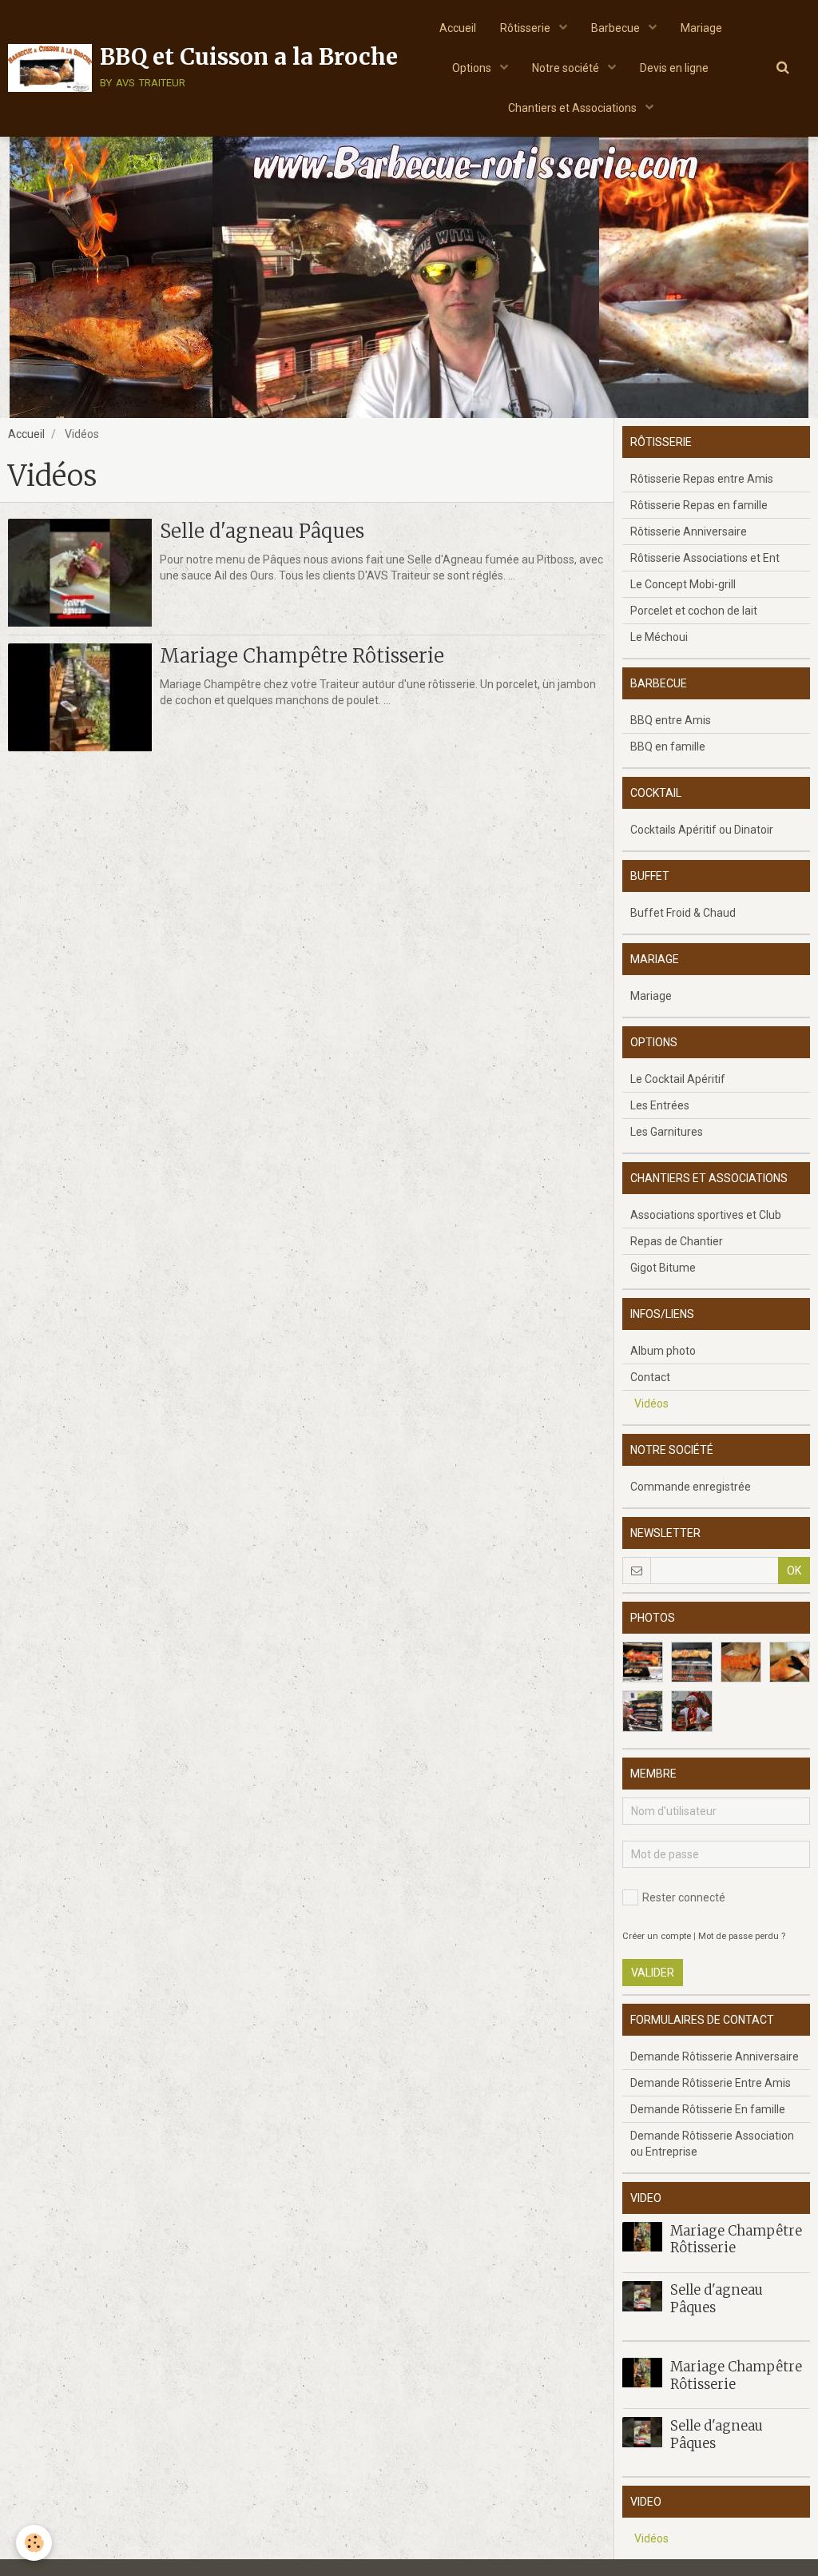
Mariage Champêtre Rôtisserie (302, 656)
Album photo (663, 1351)
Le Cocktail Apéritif (678, 1079)
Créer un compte (657, 1936)
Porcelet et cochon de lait (694, 611)
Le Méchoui (659, 637)
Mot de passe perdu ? (742, 1936)
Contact (650, 1377)
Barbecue (617, 28)
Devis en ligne (674, 68)
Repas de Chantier (677, 1241)
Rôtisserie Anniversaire (689, 532)
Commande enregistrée (691, 1487)
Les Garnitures (667, 1132)
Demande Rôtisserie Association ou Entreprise (712, 2144)
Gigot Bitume (663, 1268)
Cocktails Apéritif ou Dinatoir (702, 830)
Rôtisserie (526, 28)
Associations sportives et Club (706, 1215)
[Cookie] (34, 2543)
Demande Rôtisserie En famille (708, 2109)
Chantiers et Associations (574, 108)
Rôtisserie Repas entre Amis (702, 479)
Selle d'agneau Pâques (262, 531)
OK (794, 1571)
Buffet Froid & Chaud (683, 913)
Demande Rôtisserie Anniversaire (715, 2056)
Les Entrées (660, 1105)
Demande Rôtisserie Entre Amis (711, 2083)
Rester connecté (684, 1897)
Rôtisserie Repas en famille (699, 505)
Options (473, 68)
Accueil (458, 28)
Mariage (701, 28)
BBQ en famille (668, 747)
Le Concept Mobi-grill (683, 584)
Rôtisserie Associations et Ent (705, 558)
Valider (653, 1973)
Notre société (567, 68)
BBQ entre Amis (671, 720)
